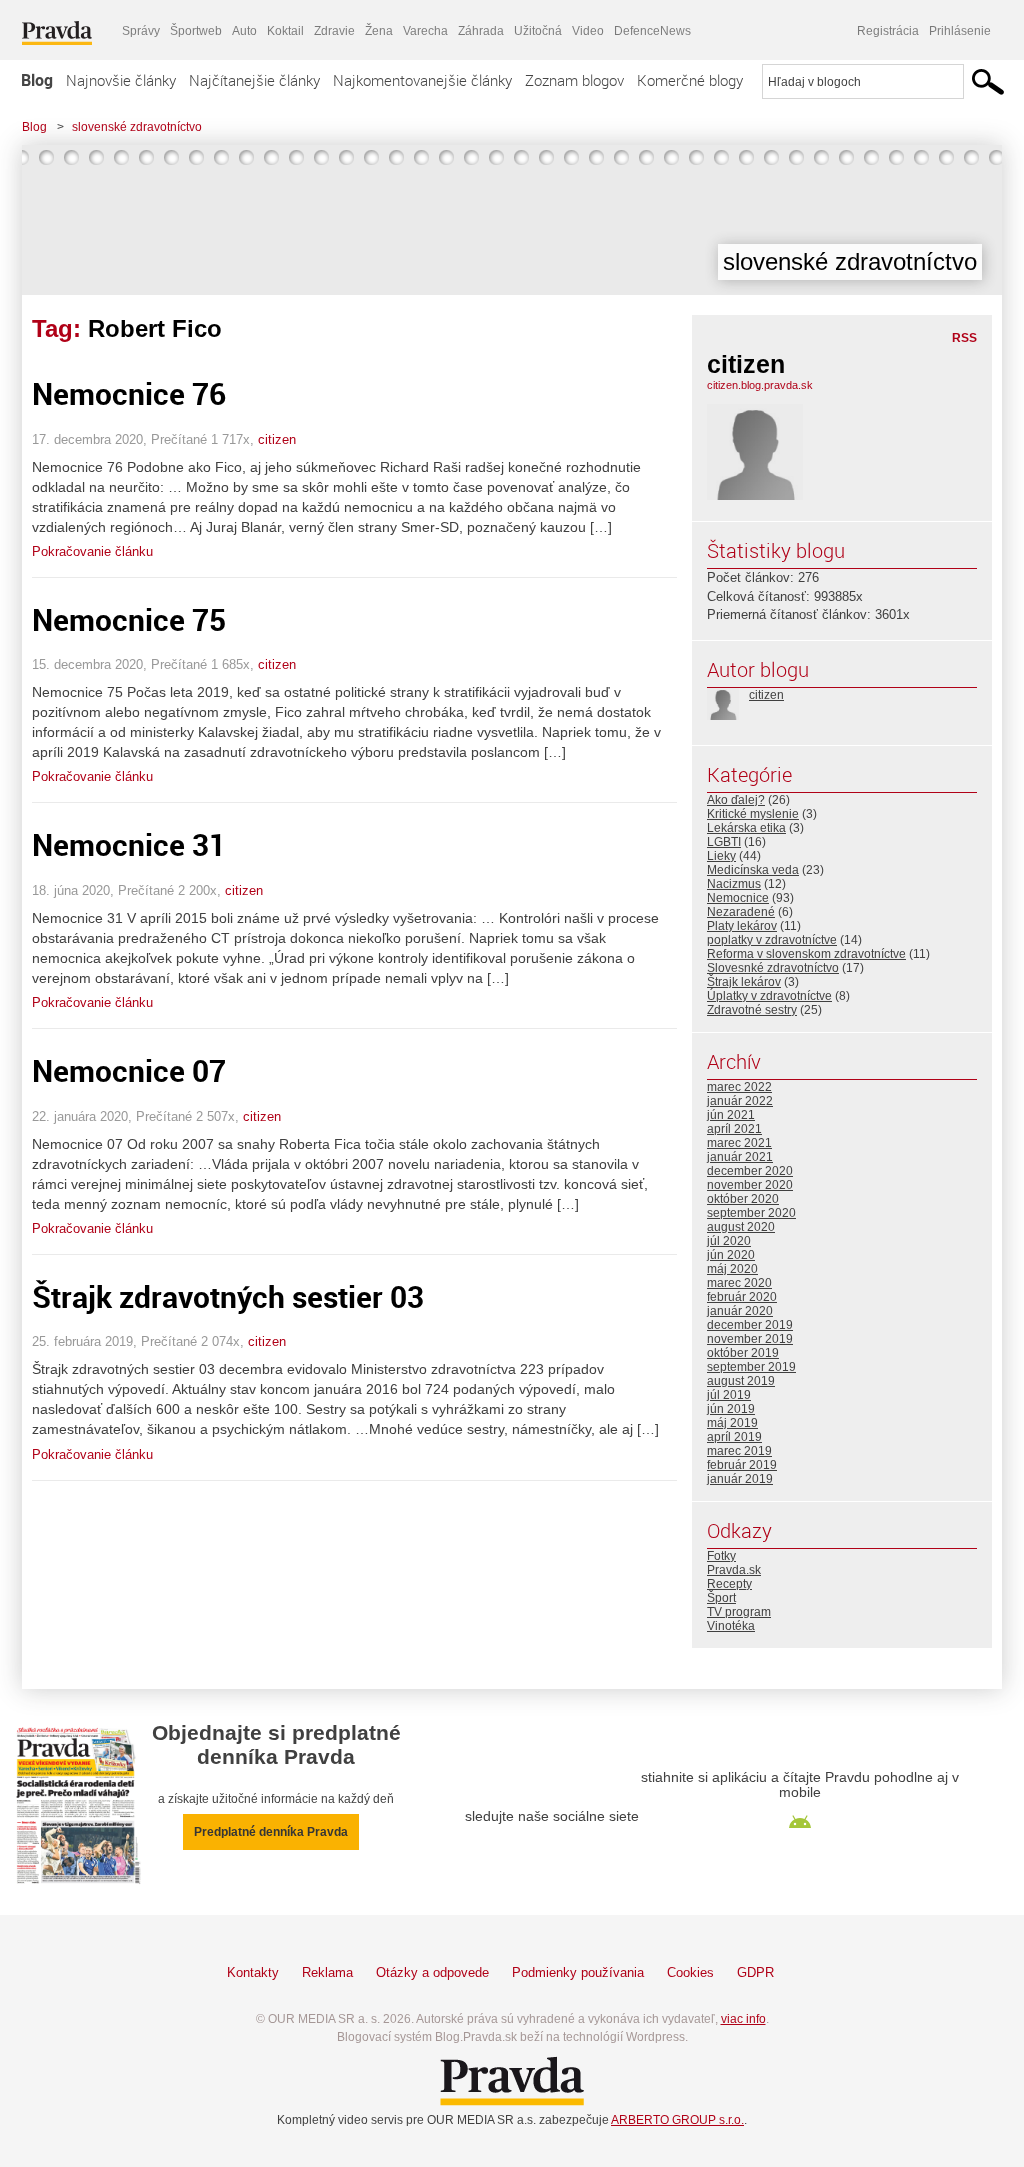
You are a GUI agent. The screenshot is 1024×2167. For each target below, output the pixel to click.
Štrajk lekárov (744, 982)
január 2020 (740, 1311)
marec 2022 (739, 1087)
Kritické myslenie (753, 814)
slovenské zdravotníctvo (137, 127)
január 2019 (740, 1479)
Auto (244, 31)
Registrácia (888, 31)
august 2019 (741, 1381)
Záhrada (481, 31)
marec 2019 (739, 1451)
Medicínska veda (753, 870)
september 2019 (751, 1367)
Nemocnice (738, 898)
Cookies (690, 1972)
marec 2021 (739, 1143)
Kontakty (253, 1972)
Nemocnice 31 (129, 844)
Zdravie (334, 31)
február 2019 (742, 1465)
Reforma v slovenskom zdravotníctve (806, 954)
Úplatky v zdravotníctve (769, 996)
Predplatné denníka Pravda (271, 1832)
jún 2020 (731, 1255)
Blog (37, 80)
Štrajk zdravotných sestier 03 (228, 1296)
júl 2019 (729, 1395)
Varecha (425, 31)
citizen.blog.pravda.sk (760, 385)
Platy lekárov (742, 926)
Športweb (196, 31)
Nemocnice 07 (129, 1070)
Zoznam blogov (574, 80)
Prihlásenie (960, 31)
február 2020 (742, 1297)
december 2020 (750, 1171)
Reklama (327, 1972)
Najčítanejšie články (254, 80)
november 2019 (750, 1339)
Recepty (729, 1584)
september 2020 (751, 1213)
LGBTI (724, 842)
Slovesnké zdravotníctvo (773, 968)
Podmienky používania (578, 1972)
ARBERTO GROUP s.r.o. (677, 2120)
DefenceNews (652, 31)
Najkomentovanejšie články (422, 80)
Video (588, 31)
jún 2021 (731, 1115)
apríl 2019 (734, 1437)
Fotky (721, 1556)
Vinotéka (731, 1626)
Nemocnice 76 (129, 393)
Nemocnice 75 (129, 619)
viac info (743, 2019)
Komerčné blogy (690, 80)
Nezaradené (741, 912)
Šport (721, 1598)
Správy (141, 31)
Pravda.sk (734, 1570)
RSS (964, 338)
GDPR (755, 1972)
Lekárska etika (746, 828)
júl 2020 (729, 1241)
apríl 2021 (734, 1129)
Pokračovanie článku (92, 551)
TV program (739, 1612)
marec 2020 (739, 1283)
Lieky (721, 856)
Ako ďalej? (736, 800)
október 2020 (743, 1199)
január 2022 (740, 1101)
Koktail (285, 31)
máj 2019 (732, 1423)
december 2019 (750, 1325)
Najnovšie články (121, 80)
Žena (379, 31)
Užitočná (538, 31)
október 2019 (743, 1353)
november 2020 (750, 1185)
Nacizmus (734, 884)
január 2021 (740, 1157)
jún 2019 (731, 1409)
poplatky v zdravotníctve (772, 940)
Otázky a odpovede (432, 1972)
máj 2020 (732, 1269)
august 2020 (741, 1227)
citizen (277, 439)
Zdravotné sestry (752, 1010)
